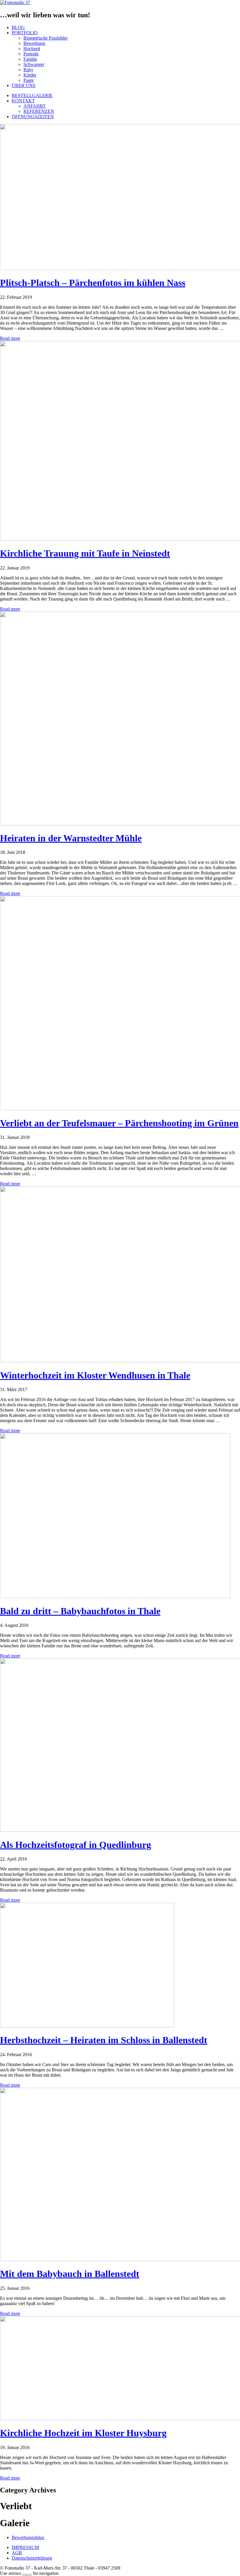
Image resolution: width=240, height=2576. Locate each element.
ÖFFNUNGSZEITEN (33, 117)
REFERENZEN (39, 111)
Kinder (30, 75)
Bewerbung (34, 43)
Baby (28, 70)
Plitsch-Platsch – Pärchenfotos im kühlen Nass (93, 283)
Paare (29, 80)
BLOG (18, 27)
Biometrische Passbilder (46, 38)
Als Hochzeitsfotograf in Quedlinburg (76, 1845)
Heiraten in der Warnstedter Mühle (71, 838)
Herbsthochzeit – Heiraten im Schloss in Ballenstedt (104, 2040)
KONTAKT (23, 101)
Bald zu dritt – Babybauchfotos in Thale (80, 1611)
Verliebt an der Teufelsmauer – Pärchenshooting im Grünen (119, 1123)
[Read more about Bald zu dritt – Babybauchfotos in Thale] (115, 1596)
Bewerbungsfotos (28, 2537)
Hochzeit (32, 49)
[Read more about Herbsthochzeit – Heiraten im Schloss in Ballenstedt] (87, 2026)
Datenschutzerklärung (32, 2558)
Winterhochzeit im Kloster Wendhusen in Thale (95, 1375)
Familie (30, 59)
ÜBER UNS (24, 85)
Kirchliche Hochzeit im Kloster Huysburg (83, 2433)
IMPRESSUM (25, 2547)
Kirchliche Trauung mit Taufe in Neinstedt (85, 553)
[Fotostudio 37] (15, 2)
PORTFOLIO (25, 33)
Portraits (31, 54)
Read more (10, 338)
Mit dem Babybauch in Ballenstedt (70, 2274)
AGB (17, 2553)
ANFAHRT (35, 106)
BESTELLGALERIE (32, 95)
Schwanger (34, 64)
